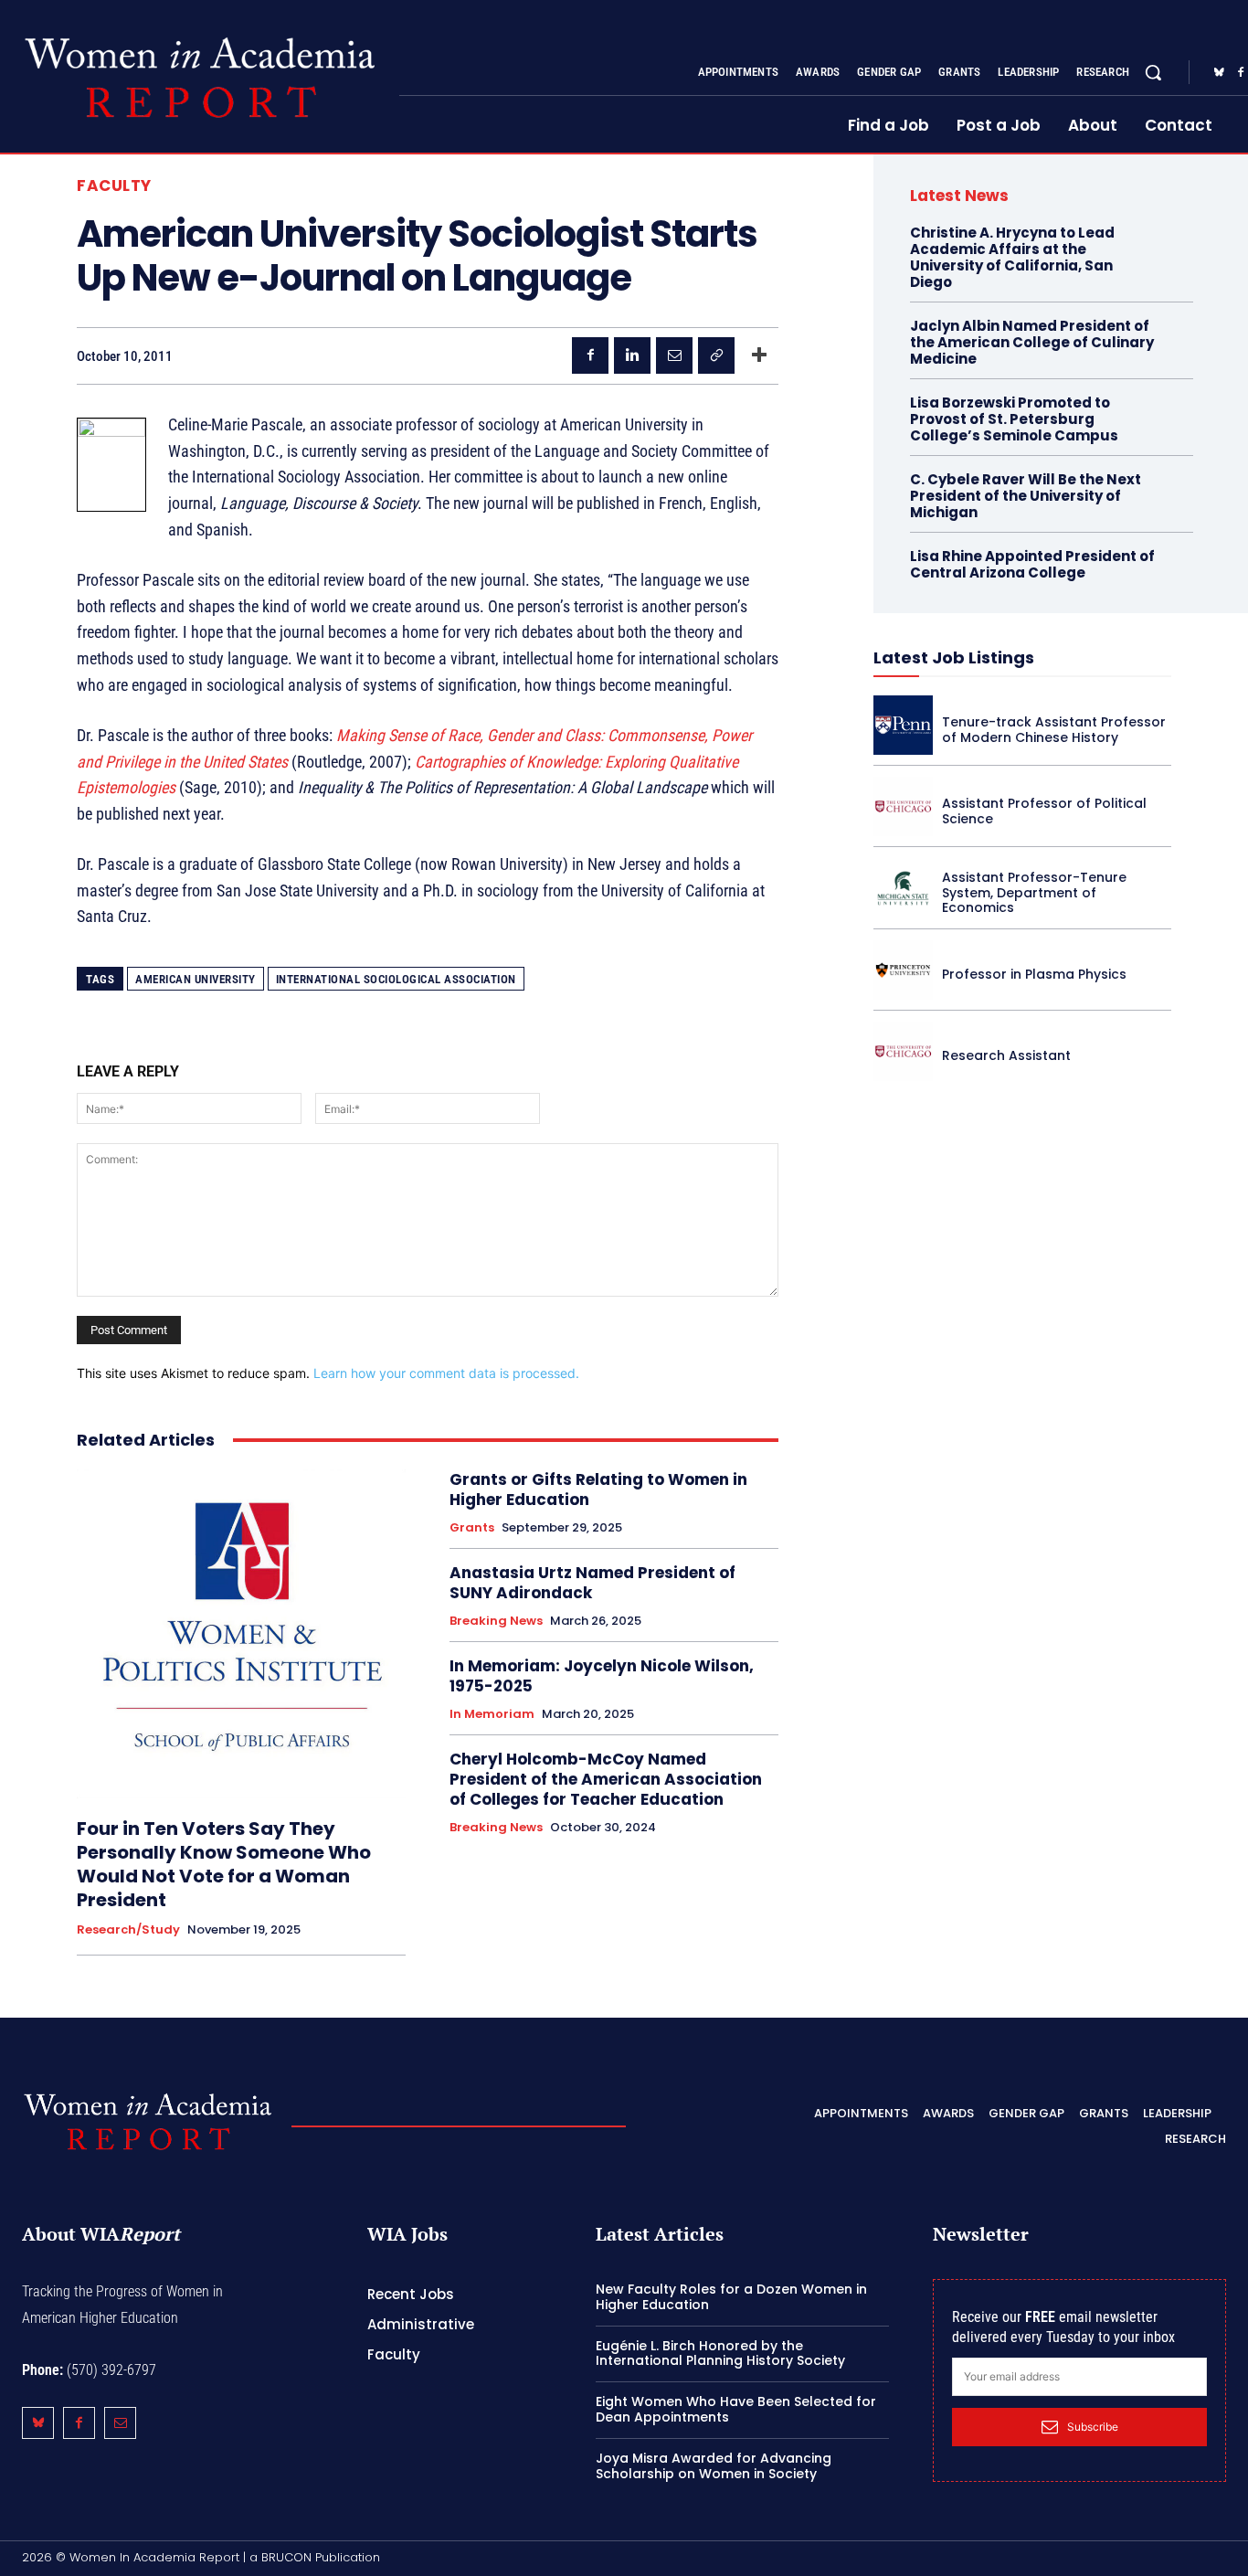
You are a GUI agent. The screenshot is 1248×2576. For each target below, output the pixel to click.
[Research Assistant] (903, 1051)
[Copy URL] (716, 355)
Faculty (114, 186)
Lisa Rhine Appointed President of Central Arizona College (1032, 564)
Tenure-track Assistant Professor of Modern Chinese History (1054, 730)
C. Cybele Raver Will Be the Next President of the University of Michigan (1026, 496)
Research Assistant (1006, 1055)
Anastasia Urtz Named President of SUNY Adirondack (592, 1583)
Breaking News (496, 1621)
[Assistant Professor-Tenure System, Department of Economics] (903, 888)
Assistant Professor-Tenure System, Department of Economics (1034, 893)
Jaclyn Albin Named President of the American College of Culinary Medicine (1032, 342)
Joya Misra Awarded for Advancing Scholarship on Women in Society (714, 2466)
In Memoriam (492, 1714)
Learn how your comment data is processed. (446, 1373)
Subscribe (1093, 2427)
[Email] (674, 355)
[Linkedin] (632, 355)
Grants (472, 1528)
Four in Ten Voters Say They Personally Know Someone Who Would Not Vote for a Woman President (224, 1864)
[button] (1153, 72)
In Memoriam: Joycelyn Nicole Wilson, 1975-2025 (602, 1676)
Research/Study (128, 1930)
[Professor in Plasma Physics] (903, 970)
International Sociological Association (396, 979)
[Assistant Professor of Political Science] (903, 806)
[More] (759, 355)
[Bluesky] (1219, 73)
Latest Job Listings (954, 657)
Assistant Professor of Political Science (1044, 811)
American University (196, 979)
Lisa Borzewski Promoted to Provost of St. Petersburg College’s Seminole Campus (1014, 419)
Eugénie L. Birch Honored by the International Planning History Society (720, 2353)
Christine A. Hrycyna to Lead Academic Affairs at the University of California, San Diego (1012, 257)
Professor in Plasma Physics (1034, 974)
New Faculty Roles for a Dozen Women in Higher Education (731, 2297)
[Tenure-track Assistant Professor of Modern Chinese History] (903, 725)
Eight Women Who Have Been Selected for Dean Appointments (736, 2409)
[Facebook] (590, 355)
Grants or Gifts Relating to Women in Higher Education (598, 1489)
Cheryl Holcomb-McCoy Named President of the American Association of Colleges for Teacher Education (606, 1779)
